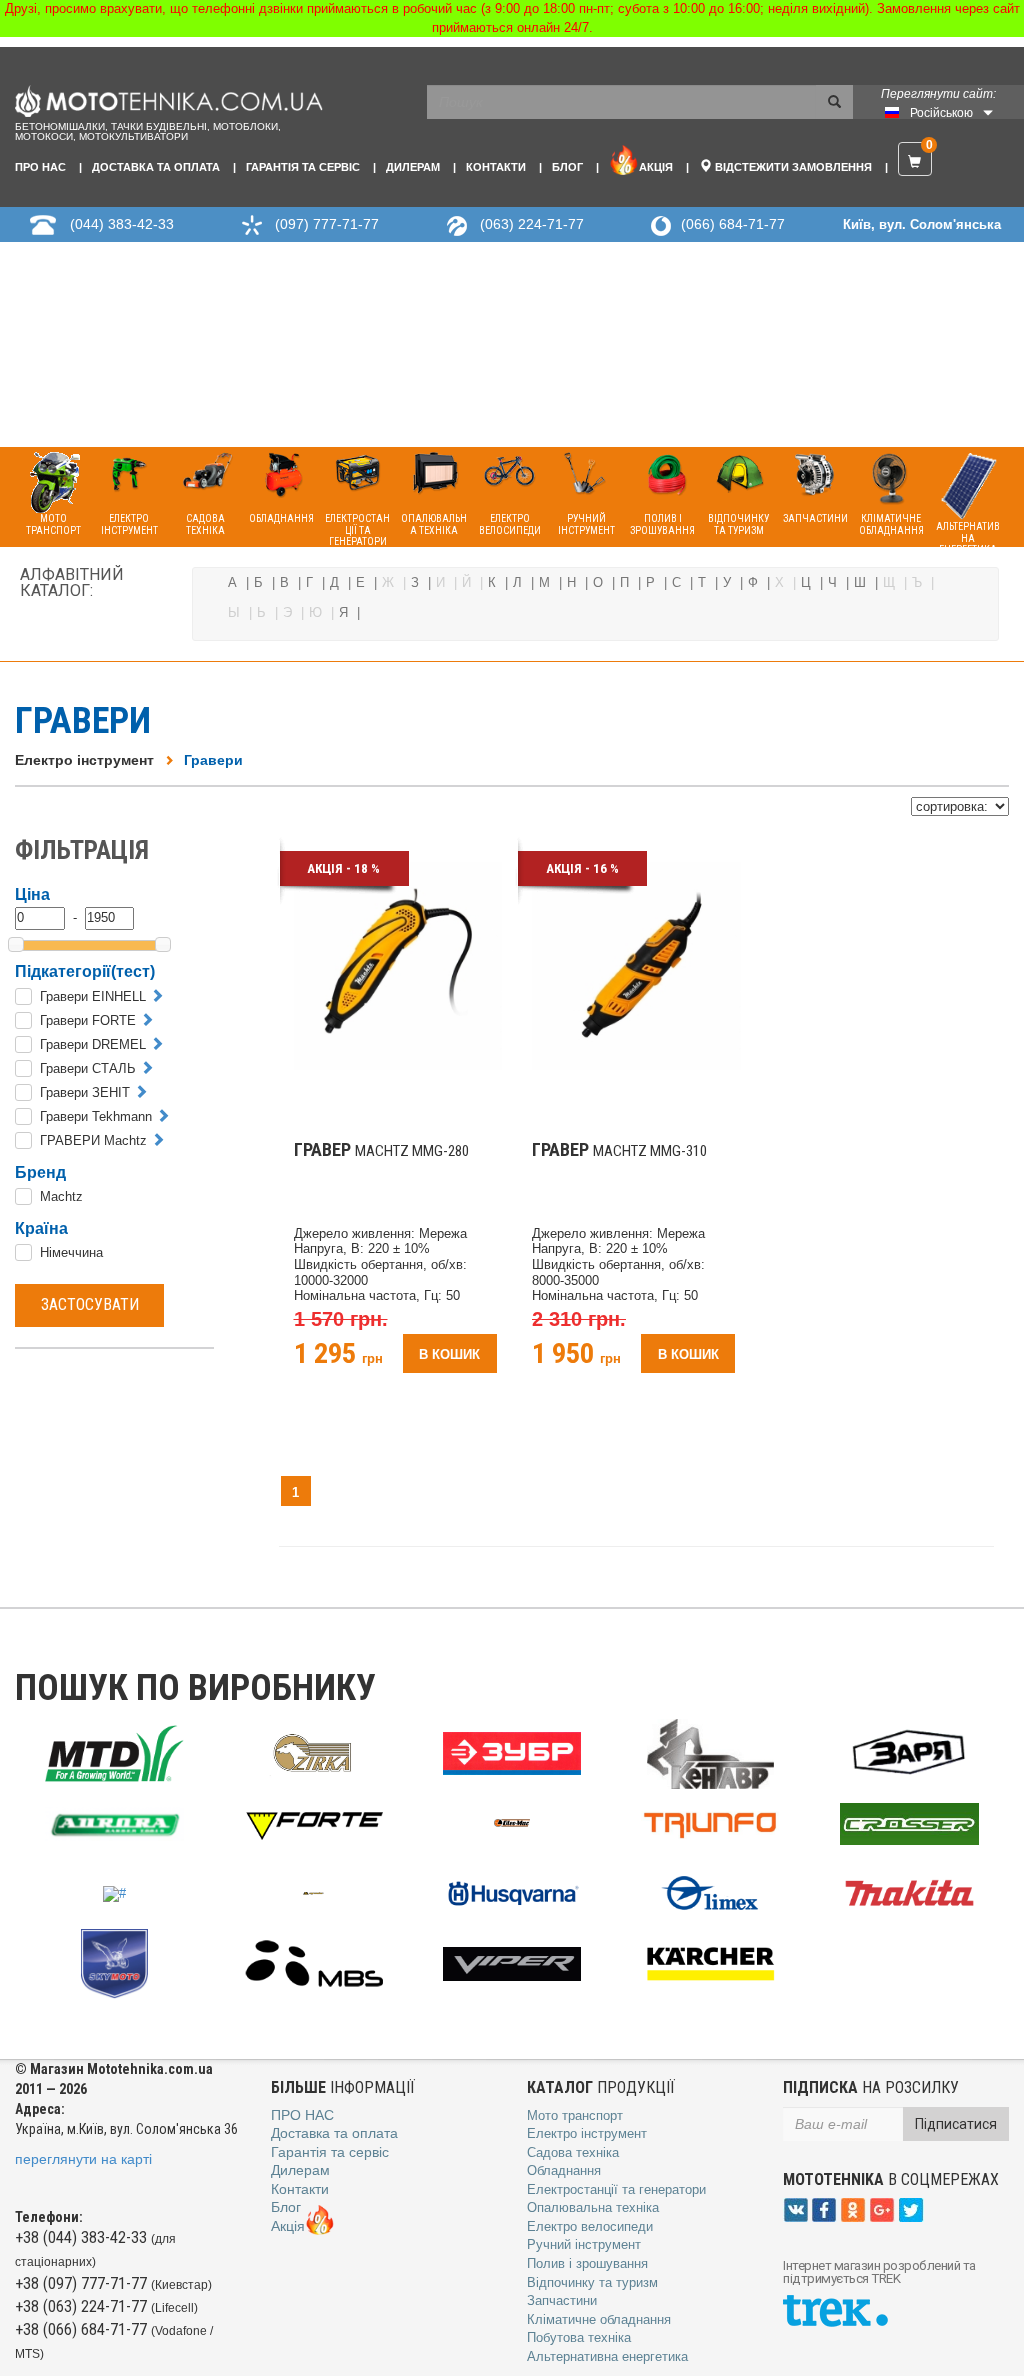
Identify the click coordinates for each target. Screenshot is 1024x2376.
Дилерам (413, 167)
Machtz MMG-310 (619, 1151)
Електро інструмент (84, 760)
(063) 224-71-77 (532, 224)
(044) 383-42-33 (122, 224)
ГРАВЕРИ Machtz (93, 1140)
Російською (941, 113)
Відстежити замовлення (792, 167)
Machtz (61, 1196)
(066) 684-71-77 (733, 224)
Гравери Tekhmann (96, 1116)
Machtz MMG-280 (381, 1151)
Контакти (496, 167)
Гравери (213, 760)
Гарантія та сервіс (303, 167)
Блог (567, 167)
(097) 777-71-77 (327, 224)
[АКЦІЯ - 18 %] (398, 965)
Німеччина (71, 1252)
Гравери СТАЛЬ (88, 1068)
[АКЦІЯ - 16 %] (636, 965)
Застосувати (90, 1304)
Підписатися (956, 2124)
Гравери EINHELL (93, 996)
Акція (656, 167)
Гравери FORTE (88, 1020)
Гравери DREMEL (93, 1044)
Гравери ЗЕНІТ (85, 1092)
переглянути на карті (83, 2159)
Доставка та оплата (156, 167)
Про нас (40, 167)
